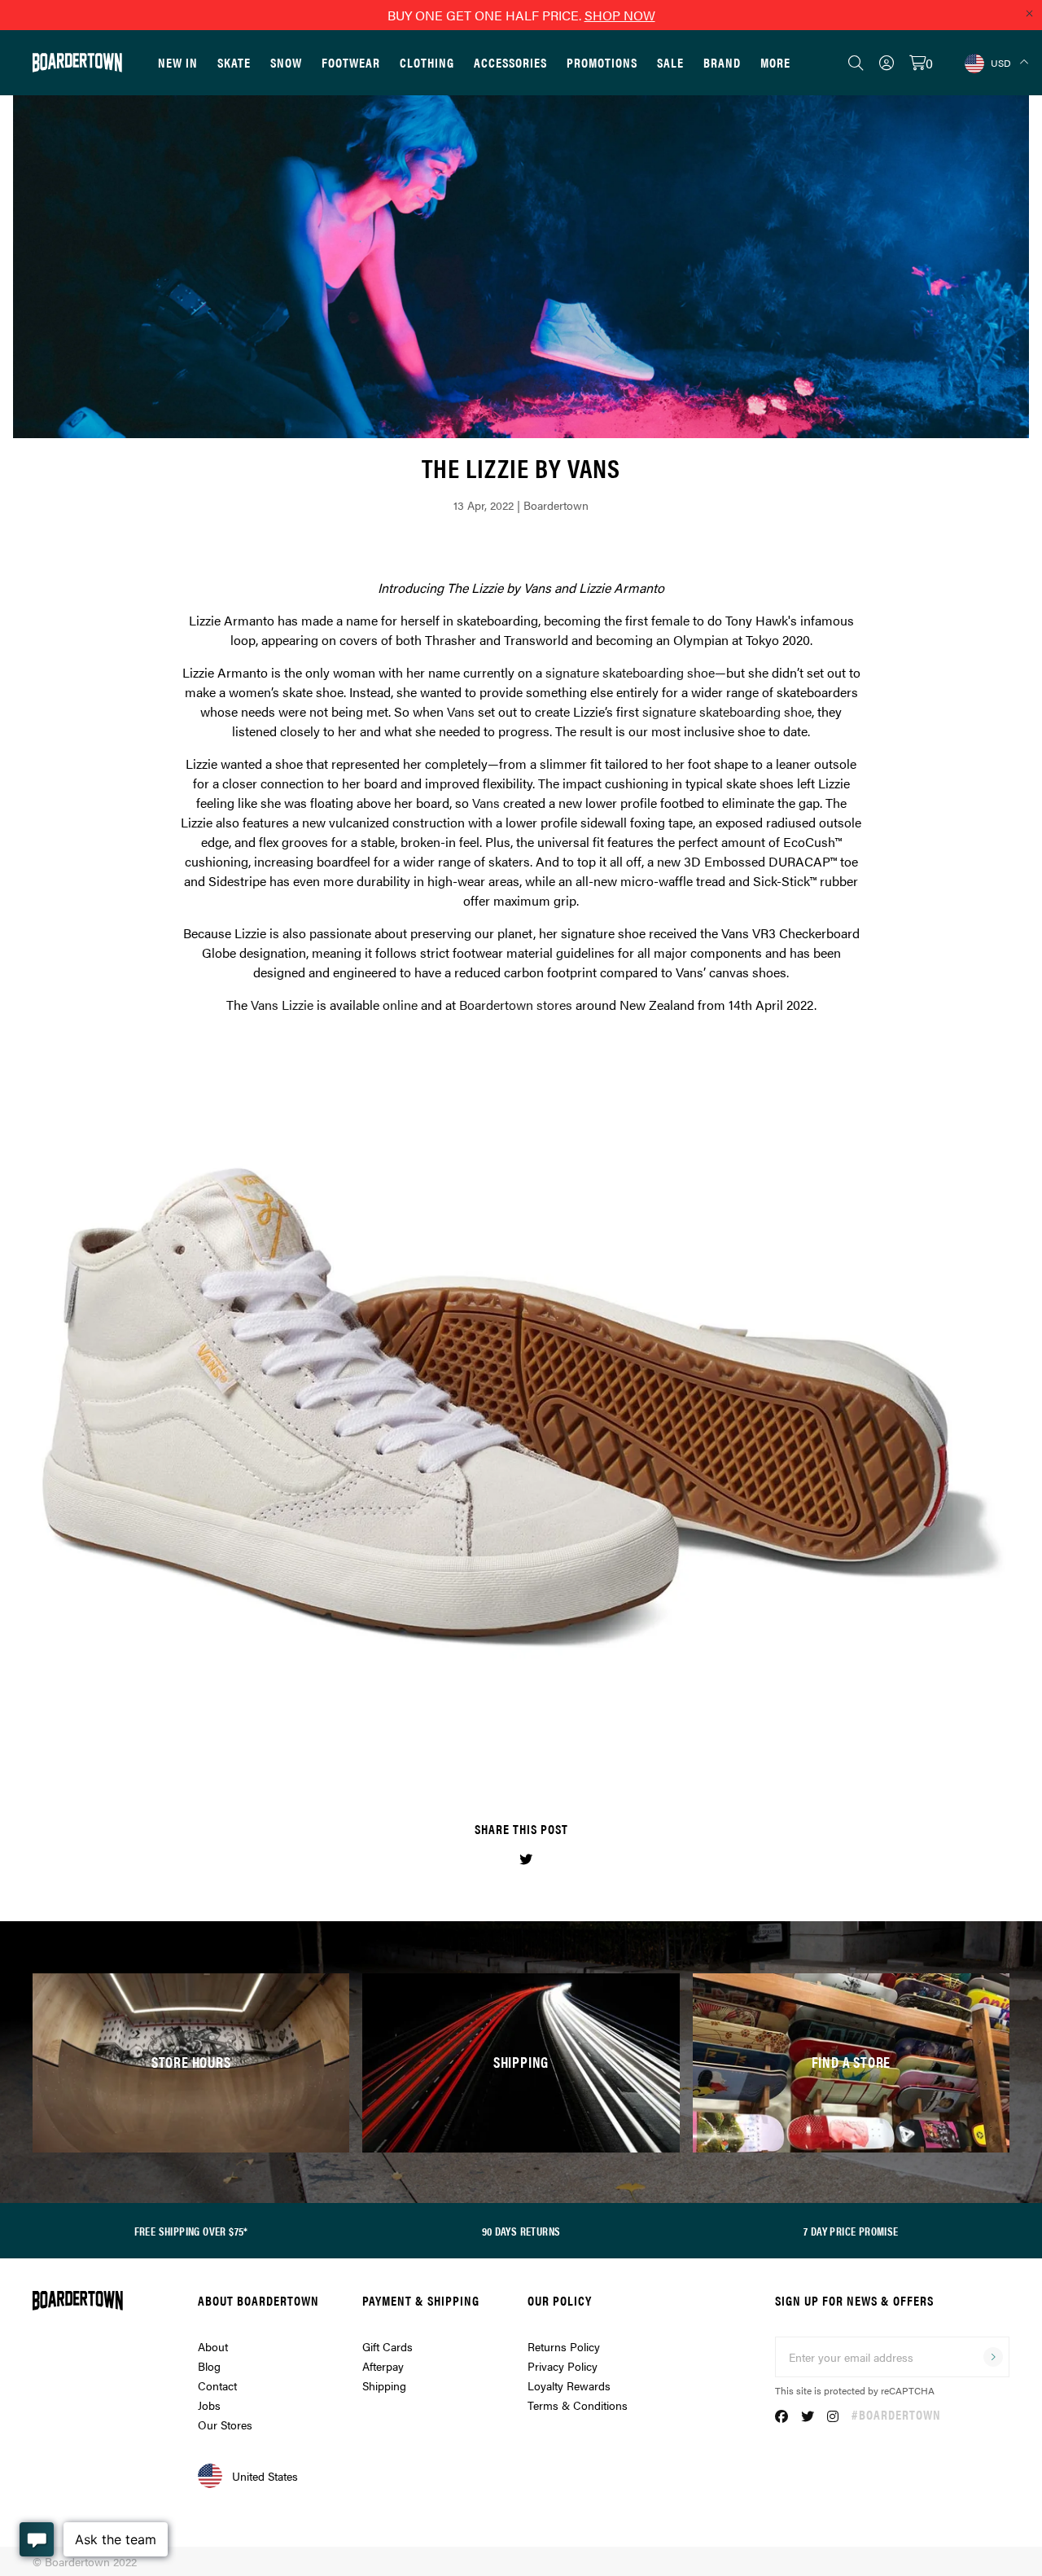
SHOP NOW (620, 15)
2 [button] (506, 1743)
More (775, 62)
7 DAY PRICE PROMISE (851, 2231)
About (213, 2346)
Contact (217, 2385)
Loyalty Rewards (569, 2385)
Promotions (602, 62)
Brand (722, 62)
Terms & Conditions (578, 2405)
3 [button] (521, 1743)
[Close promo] (1029, 13)
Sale (670, 62)
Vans (461, 711)
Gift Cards (387, 2346)
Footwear (351, 62)
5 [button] (550, 1743)
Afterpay (383, 2366)
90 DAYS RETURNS (521, 2231)
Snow (286, 62)
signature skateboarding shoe (630, 672)
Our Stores (225, 2425)
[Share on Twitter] (526, 1859)
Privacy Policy (563, 2366)
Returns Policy (564, 2346)
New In (178, 62)
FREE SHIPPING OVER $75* (191, 2231)
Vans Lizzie (282, 1005)
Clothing (427, 62)
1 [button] (492, 1743)
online (400, 1005)
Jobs (209, 2405)
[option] (521, 1409)
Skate (234, 62)
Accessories (510, 62)
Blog (209, 2366)
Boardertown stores (516, 1005)
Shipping (384, 2385)
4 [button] (536, 1743)
